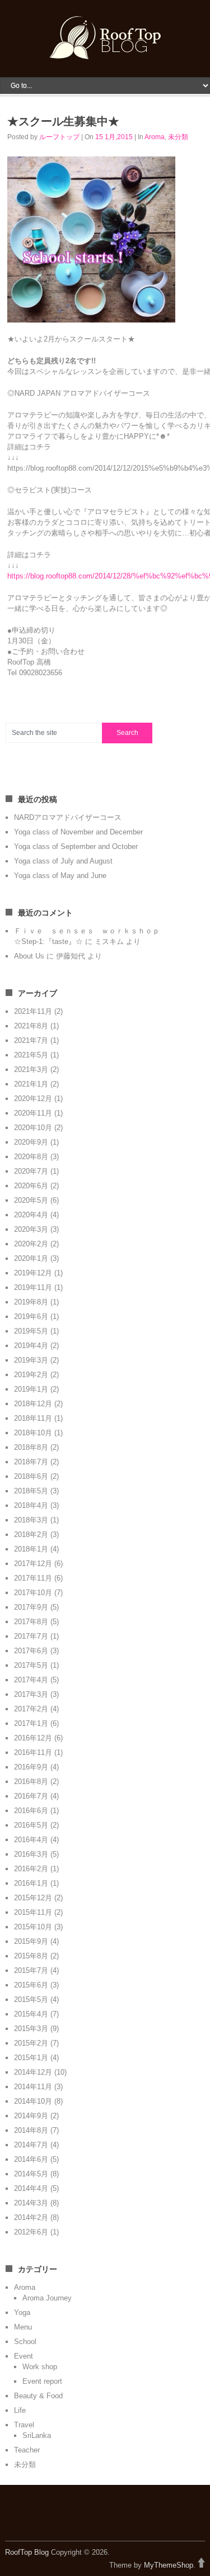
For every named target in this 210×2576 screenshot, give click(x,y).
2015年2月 (31, 2043)
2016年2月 (31, 1869)
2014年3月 (31, 2203)
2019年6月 (31, 1317)
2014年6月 (31, 2159)
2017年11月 (33, 1578)
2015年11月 (33, 1912)
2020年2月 (31, 1244)
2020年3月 (31, 1229)
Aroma (155, 137)
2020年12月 (33, 1099)
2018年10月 (33, 1433)
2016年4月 (31, 1840)
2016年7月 (31, 1796)
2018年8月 (31, 1447)
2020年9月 (31, 1142)
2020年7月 (31, 1171)
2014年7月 (31, 2145)
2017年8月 (31, 1622)
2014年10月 (33, 2101)
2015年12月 (33, 1898)
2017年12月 (33, 1564)
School (25, 2342)
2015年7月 (31, 1970)
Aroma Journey (47, 2298)
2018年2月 (31, 1534)
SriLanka (37, 2435)
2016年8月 (31, 1782)
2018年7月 (31, 1462)
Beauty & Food (38, 2396)
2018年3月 (31, 1520)
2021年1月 (31, 1084)
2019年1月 (31, 1389)
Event (24, 2356)
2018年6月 (31, 1476)
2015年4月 (31, 2014)
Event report (42, 2381)
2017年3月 (31, 1694)
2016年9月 (31, 1767)
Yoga (22, 2312)
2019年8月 (31, 1302)
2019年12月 (33, 1273)
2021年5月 (31, 1055)
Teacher (27, 2450)
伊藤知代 (71, 956)
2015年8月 (31, 1956)
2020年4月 (31, 1215)
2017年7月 (31, 1636)
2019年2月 (31, 1375)
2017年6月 (31, 1651)
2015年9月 (31, 1941)
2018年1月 (31, 1549)
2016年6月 (31, 1811)
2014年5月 (31, 2174)
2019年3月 (31, 1360)
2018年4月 (31, 1505)
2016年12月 (33, 1738)
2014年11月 (33, 2087)
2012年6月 (31, 2232)
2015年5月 (31, 1999)
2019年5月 (31, 1331)
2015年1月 (31, 2058)
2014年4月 (31, 2188)
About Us (29, 956)
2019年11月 (33, 1287)
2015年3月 (31, 2029)
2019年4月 (31, 1346)
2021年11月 (33, 1011)
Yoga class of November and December (78, 832)
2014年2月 (31, 2217)
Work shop (40, 2367)
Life (20, 2410)
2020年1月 (31, 1258)
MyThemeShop (169, 2565)
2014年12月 (33, 2072)
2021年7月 (31, 1040)
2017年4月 (31, 1680)
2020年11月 (33, 1113)
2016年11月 (33, 1752)
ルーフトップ (59, 137)
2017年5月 (31, 1665)
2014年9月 (31, 2116)
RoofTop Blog (27, 2552)
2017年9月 (31, 1607)
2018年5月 (31, 1491)
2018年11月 (33, 1418)
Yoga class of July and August (63, 861)
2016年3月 (31, 1854)
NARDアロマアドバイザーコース (68, 817)
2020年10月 (33, 1128)
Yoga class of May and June (60, 876)
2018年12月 (33, 1404)
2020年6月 (31, 1186)
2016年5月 (31, 1825)
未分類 (178, 137)
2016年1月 (31, 1883)
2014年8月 (31, 2130)
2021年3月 (31, 1069)
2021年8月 (31, 1026)
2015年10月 (33, 1927)
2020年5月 (31, 1200)
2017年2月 (31, 1709)
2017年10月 (33, 1593)
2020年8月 (31, 1157)
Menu (23, 2327)
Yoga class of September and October (76, 846)
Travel (24, 2425)
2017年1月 (31, 1723)
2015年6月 (31, 1985)
